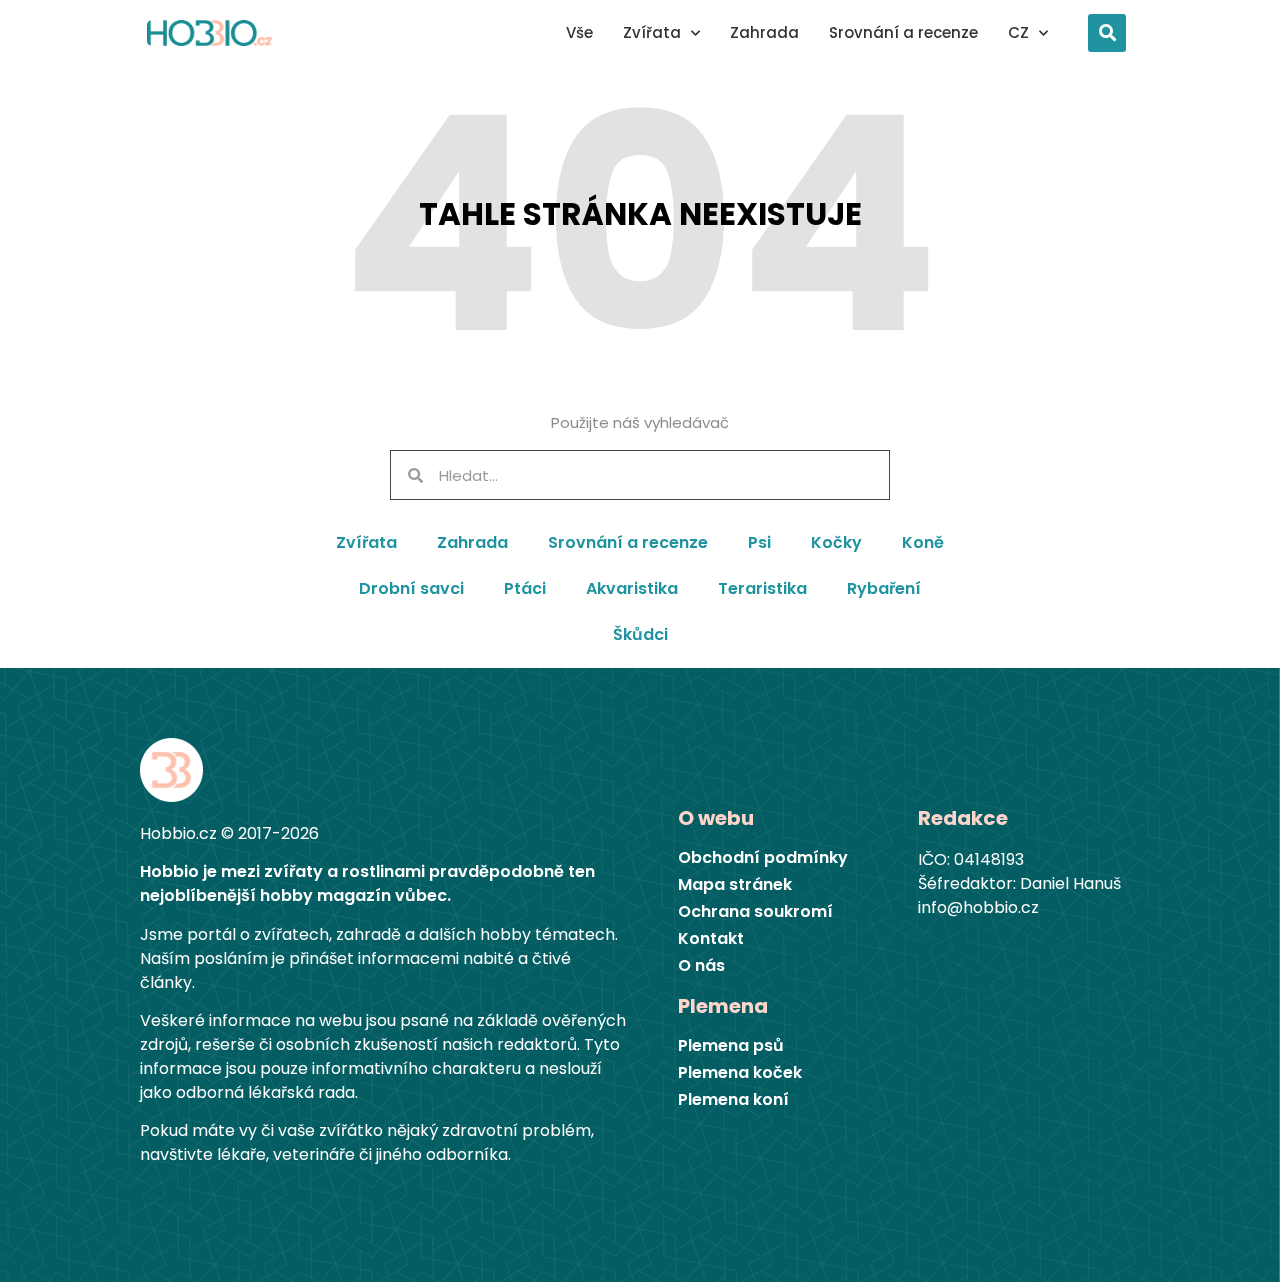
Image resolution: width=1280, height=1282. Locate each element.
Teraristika (762, 588)
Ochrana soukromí (755, 912)
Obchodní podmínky (763, 858)
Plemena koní (733, 1100)
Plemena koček (740, 1073)
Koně (923, 542)
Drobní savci (411, 588)
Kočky (836, 542)
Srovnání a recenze (903, 32)
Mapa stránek (735, 885)
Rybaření (884, 588)
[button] (1107, 33)
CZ (1018, 32)
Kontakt (711, 939)
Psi (759, 542)
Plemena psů (731, 1046)
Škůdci (640, 634)
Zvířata (652, 32)
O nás (701, 966)
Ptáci (525, 588)
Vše (579, 32)
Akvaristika (632, 588)
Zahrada (764, 32)
